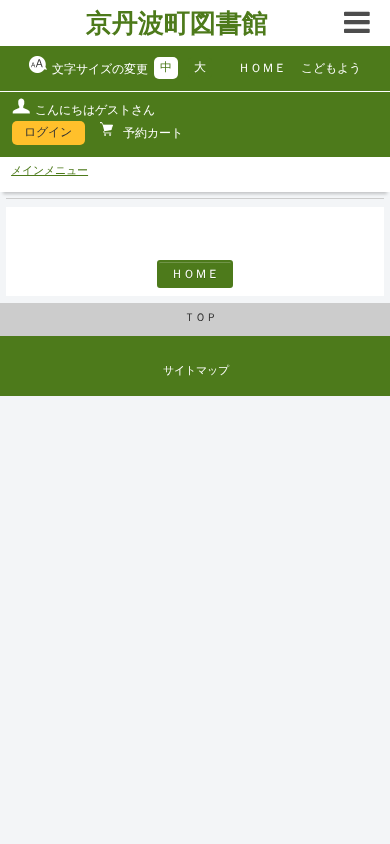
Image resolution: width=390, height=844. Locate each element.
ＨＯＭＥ (262, 68)
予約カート (151, 133)
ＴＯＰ (200, 317)
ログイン (48, 132)
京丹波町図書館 (177, 23)
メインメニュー (49, 170)
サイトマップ (196, 370)
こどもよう (331, 68)
